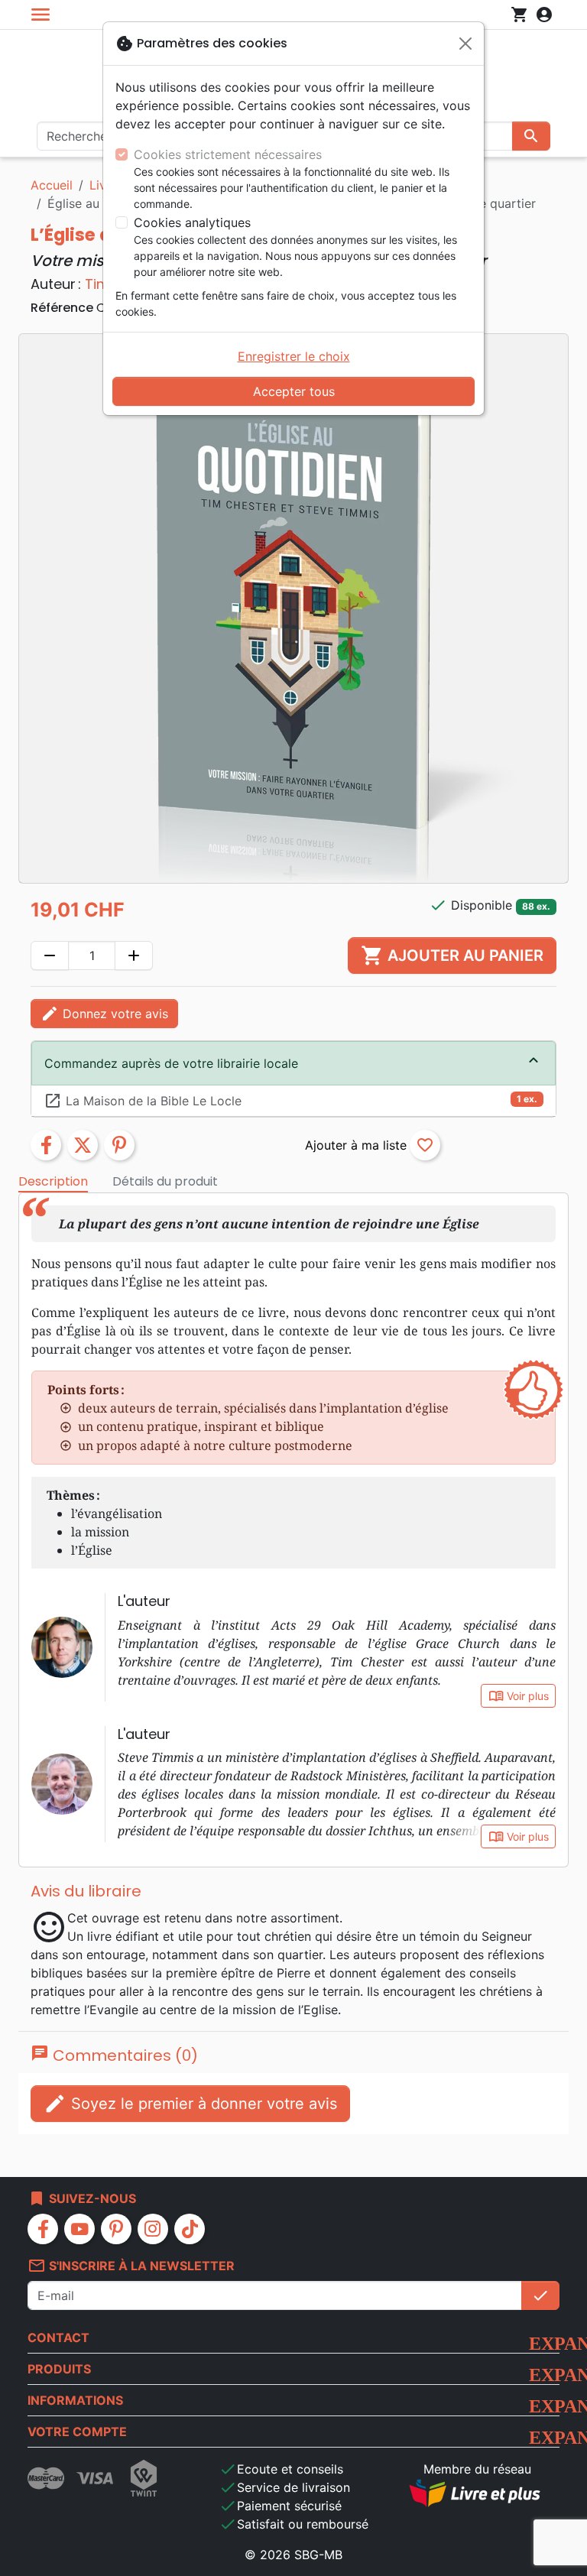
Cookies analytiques (192, 222)
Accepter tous (294, 391)
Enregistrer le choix (294, 356)
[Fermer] (465, 44)
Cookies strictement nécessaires (228, 154)
